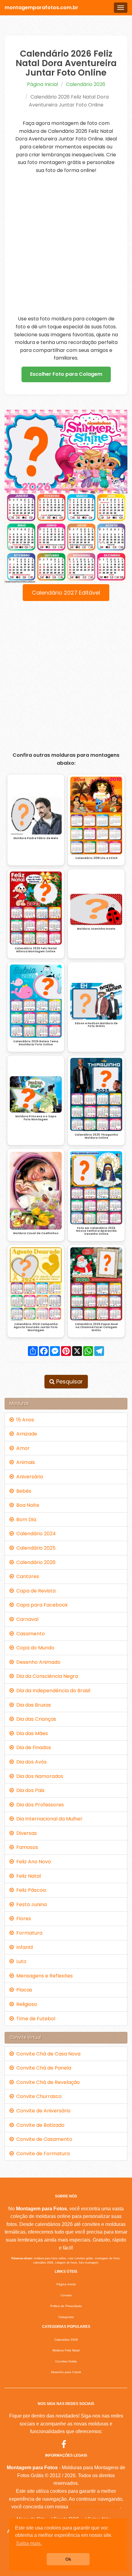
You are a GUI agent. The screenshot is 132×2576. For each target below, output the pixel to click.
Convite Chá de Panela (43, 2068)
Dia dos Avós (30, 1762)
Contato (66, 2295)
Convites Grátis (66, 2361)
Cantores (26, 1576)
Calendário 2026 (86, 84)
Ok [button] (68, 2559)
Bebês (23, 1491)
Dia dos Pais (29, 1790)
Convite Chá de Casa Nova (47, 2054)
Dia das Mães (31, 1733)
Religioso (25, 2004)
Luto (20, 1961)
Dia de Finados (32, 1747)
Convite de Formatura (42, 2154)
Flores (22, 1919)
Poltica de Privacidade (66, 2306)
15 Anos (24, 1420)
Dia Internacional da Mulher (48, 1819)
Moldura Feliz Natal (66, 2350)
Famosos (26, 1847)
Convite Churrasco (38, 2096)
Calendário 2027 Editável (66, 593)
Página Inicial (43, 84)
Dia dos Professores (39, 1805)
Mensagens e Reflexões (43, 1976)
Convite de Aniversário (42, 2111)
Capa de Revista (35, 1591)
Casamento (29, 1634)
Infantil (23, 1947)
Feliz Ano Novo (32, 1862)
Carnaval (26, 1619)
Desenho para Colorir (66, 2372)
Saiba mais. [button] (29, 2543)
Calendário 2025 (35, 1548)
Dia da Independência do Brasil (52, 1691)
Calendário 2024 (35, 1534)
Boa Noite (27, 1505)
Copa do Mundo (34, 1648)
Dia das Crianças (35, 1719)
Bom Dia (25, 1519)
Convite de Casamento (43, 2139)
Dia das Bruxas (32, 1705)
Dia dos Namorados (39, 1776)
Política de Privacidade (95, 2507)
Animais (24, 1462)
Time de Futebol (35, 2019)
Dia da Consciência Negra (46, 1676)
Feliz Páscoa (30, 1890)
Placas (23, 1990)
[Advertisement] (66, 245)
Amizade (25, 1434)
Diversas (25, 1833)
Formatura (28, 1933)
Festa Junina (30, 1904)
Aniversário (29, 1477)
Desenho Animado (37, 1662)
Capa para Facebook (41, 1605)
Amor (22, 1448)
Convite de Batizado (39, 2125)
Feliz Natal (27, 1876)
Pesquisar (69, 1381)
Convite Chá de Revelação (47, 2082)
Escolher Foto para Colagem (66, 374)
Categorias (66, 2317)
